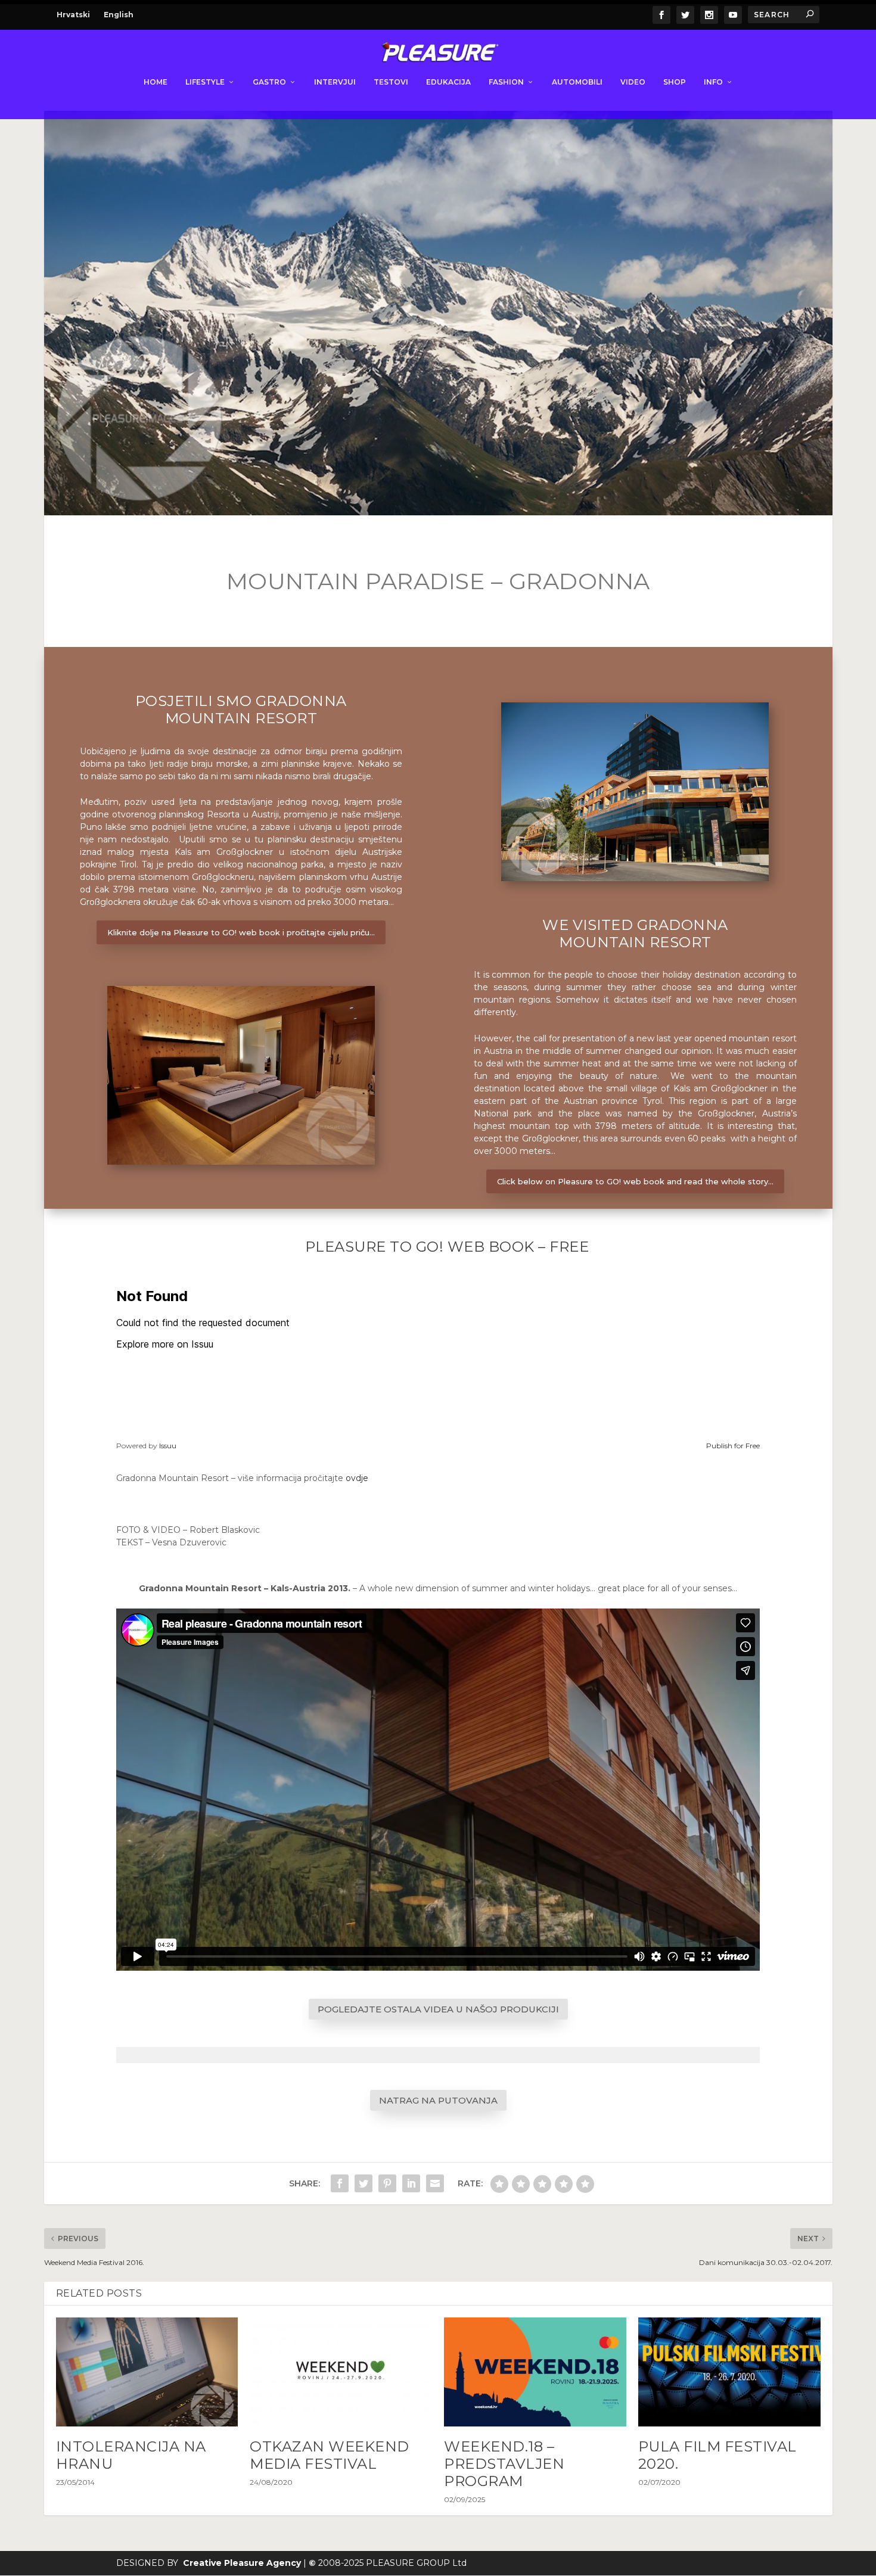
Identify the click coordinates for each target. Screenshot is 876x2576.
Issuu (168, 1446)
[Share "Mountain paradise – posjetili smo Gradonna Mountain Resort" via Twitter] (364, 2183)
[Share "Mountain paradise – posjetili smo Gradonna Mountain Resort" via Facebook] (340, 2183)
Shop (675, 82)
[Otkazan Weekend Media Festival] (341, 2372)
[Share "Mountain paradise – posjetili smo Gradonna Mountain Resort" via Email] (435, 2183)
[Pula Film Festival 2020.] (729, 2372)
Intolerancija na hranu (131, 2455)
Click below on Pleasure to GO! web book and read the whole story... (635, 1181)
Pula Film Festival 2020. (717, 2455)
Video (633, 82)
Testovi (391, 82)
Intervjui (335, 82)
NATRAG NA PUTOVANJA (438, 2100)
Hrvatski (73, 15)
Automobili (577, 82)
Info (713, 82)
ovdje (357, 1478)
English (119, 15)
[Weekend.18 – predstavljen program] (535, 2372)
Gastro (269, 82)
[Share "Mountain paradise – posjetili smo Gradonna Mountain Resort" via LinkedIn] (411, 2183)
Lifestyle (205, 82)
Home (156, 82)
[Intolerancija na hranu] (147, 2372)
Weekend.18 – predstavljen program (504, 2464)
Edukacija (448, 82)
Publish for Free (733, 1446)
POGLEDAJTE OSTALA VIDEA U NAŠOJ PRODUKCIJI (438, 2009)
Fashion (506, 82)
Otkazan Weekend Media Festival (330, 2455)
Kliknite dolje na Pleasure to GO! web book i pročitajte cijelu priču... (241, 932)
